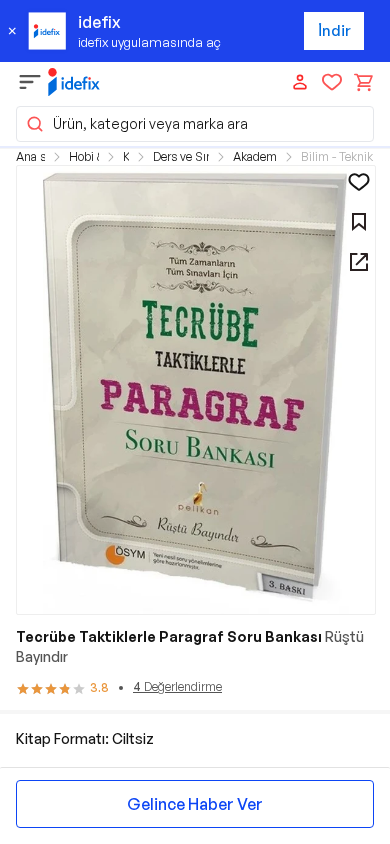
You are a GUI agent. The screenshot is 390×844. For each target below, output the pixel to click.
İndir (334, 30)
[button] (195, 124)
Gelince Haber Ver (195, 804)
